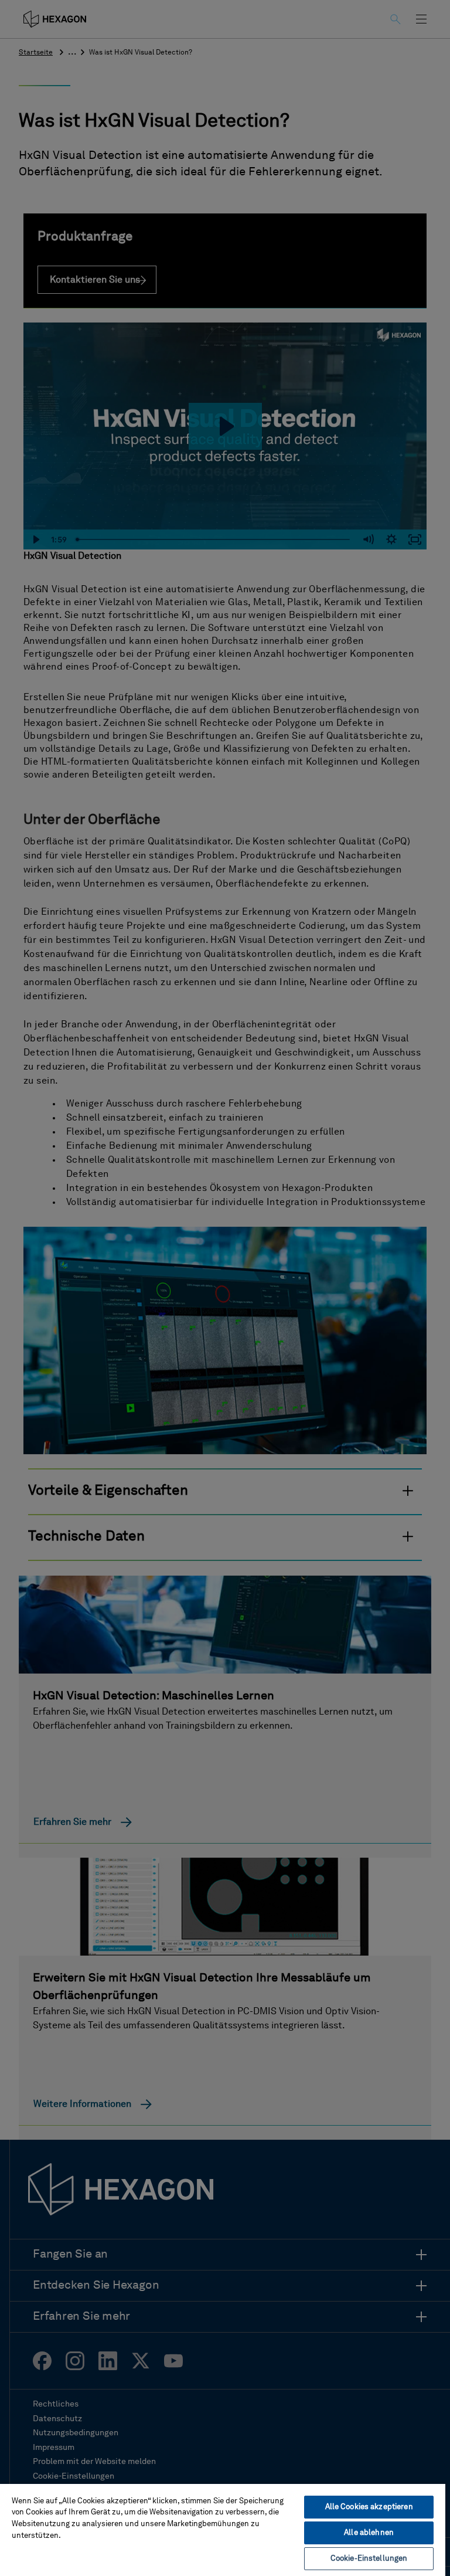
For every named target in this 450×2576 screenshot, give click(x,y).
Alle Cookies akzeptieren (369, 2507)
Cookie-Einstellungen (369, 2559)
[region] (223, 2529)
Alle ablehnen (369, 2533)
